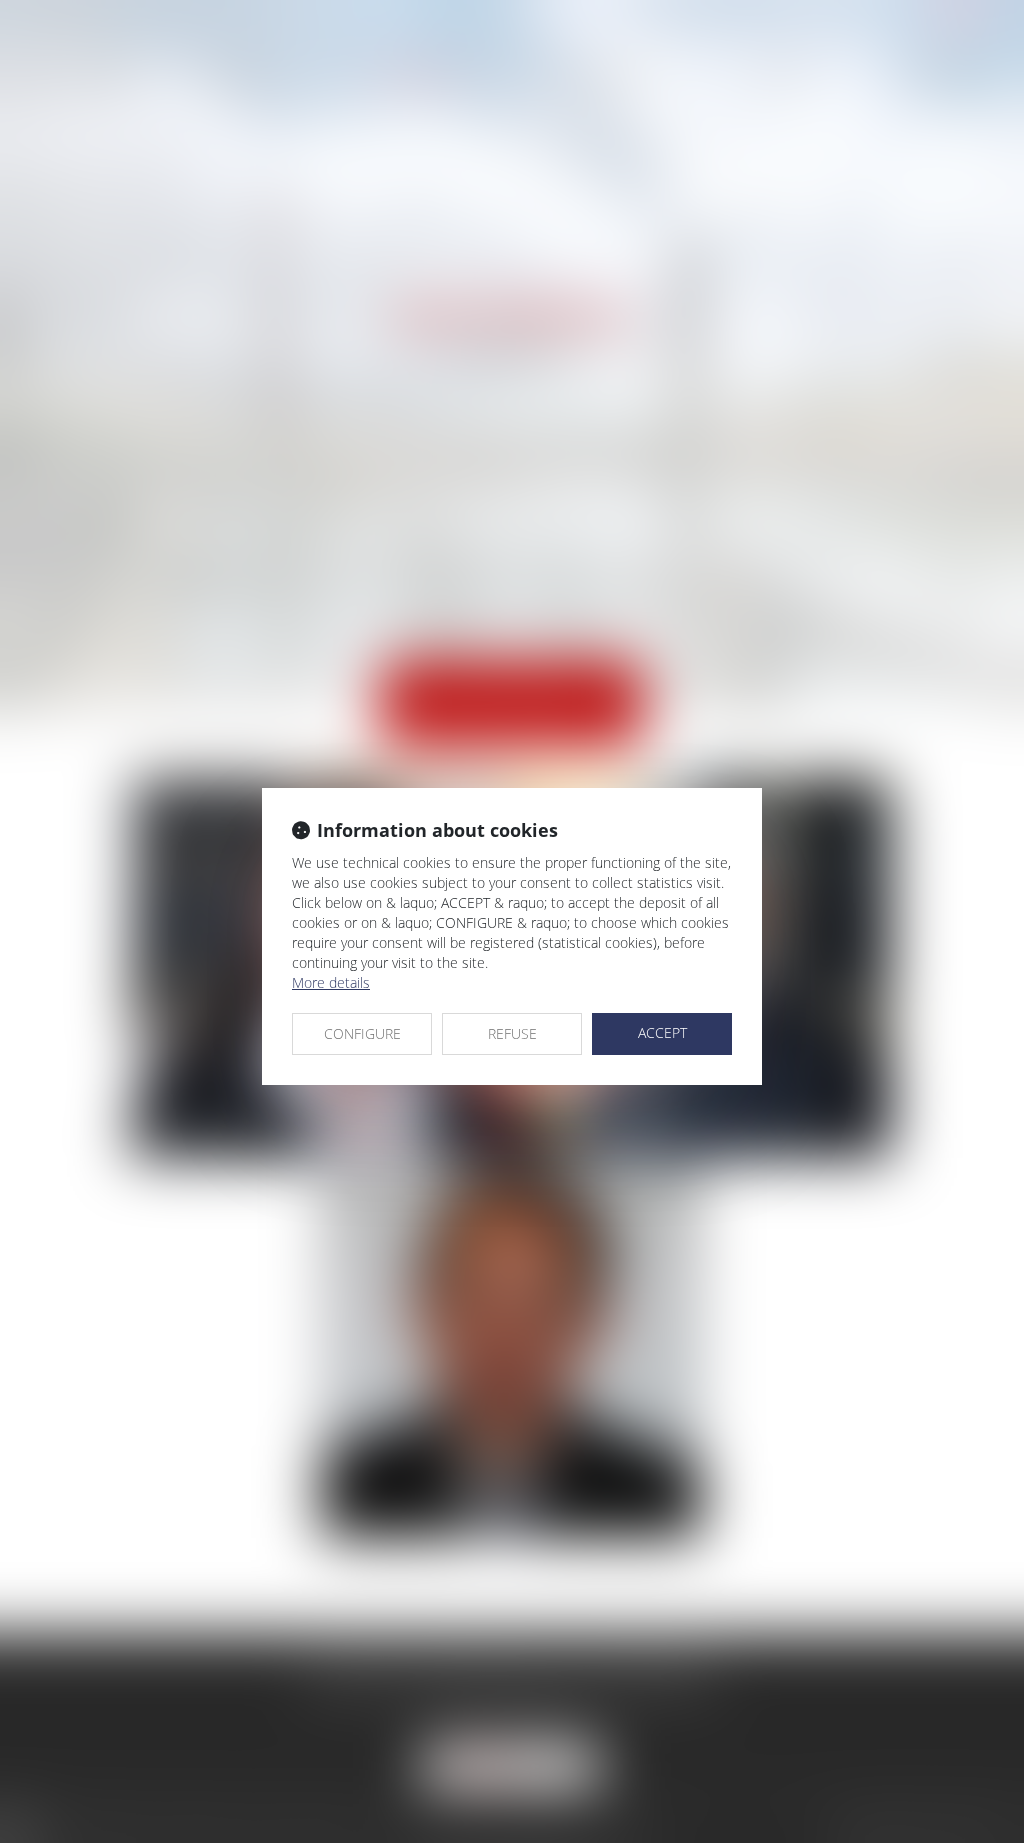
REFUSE (512, 1033)
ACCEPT (662, 1032)
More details (331, 982)
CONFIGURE (362, 1033)
